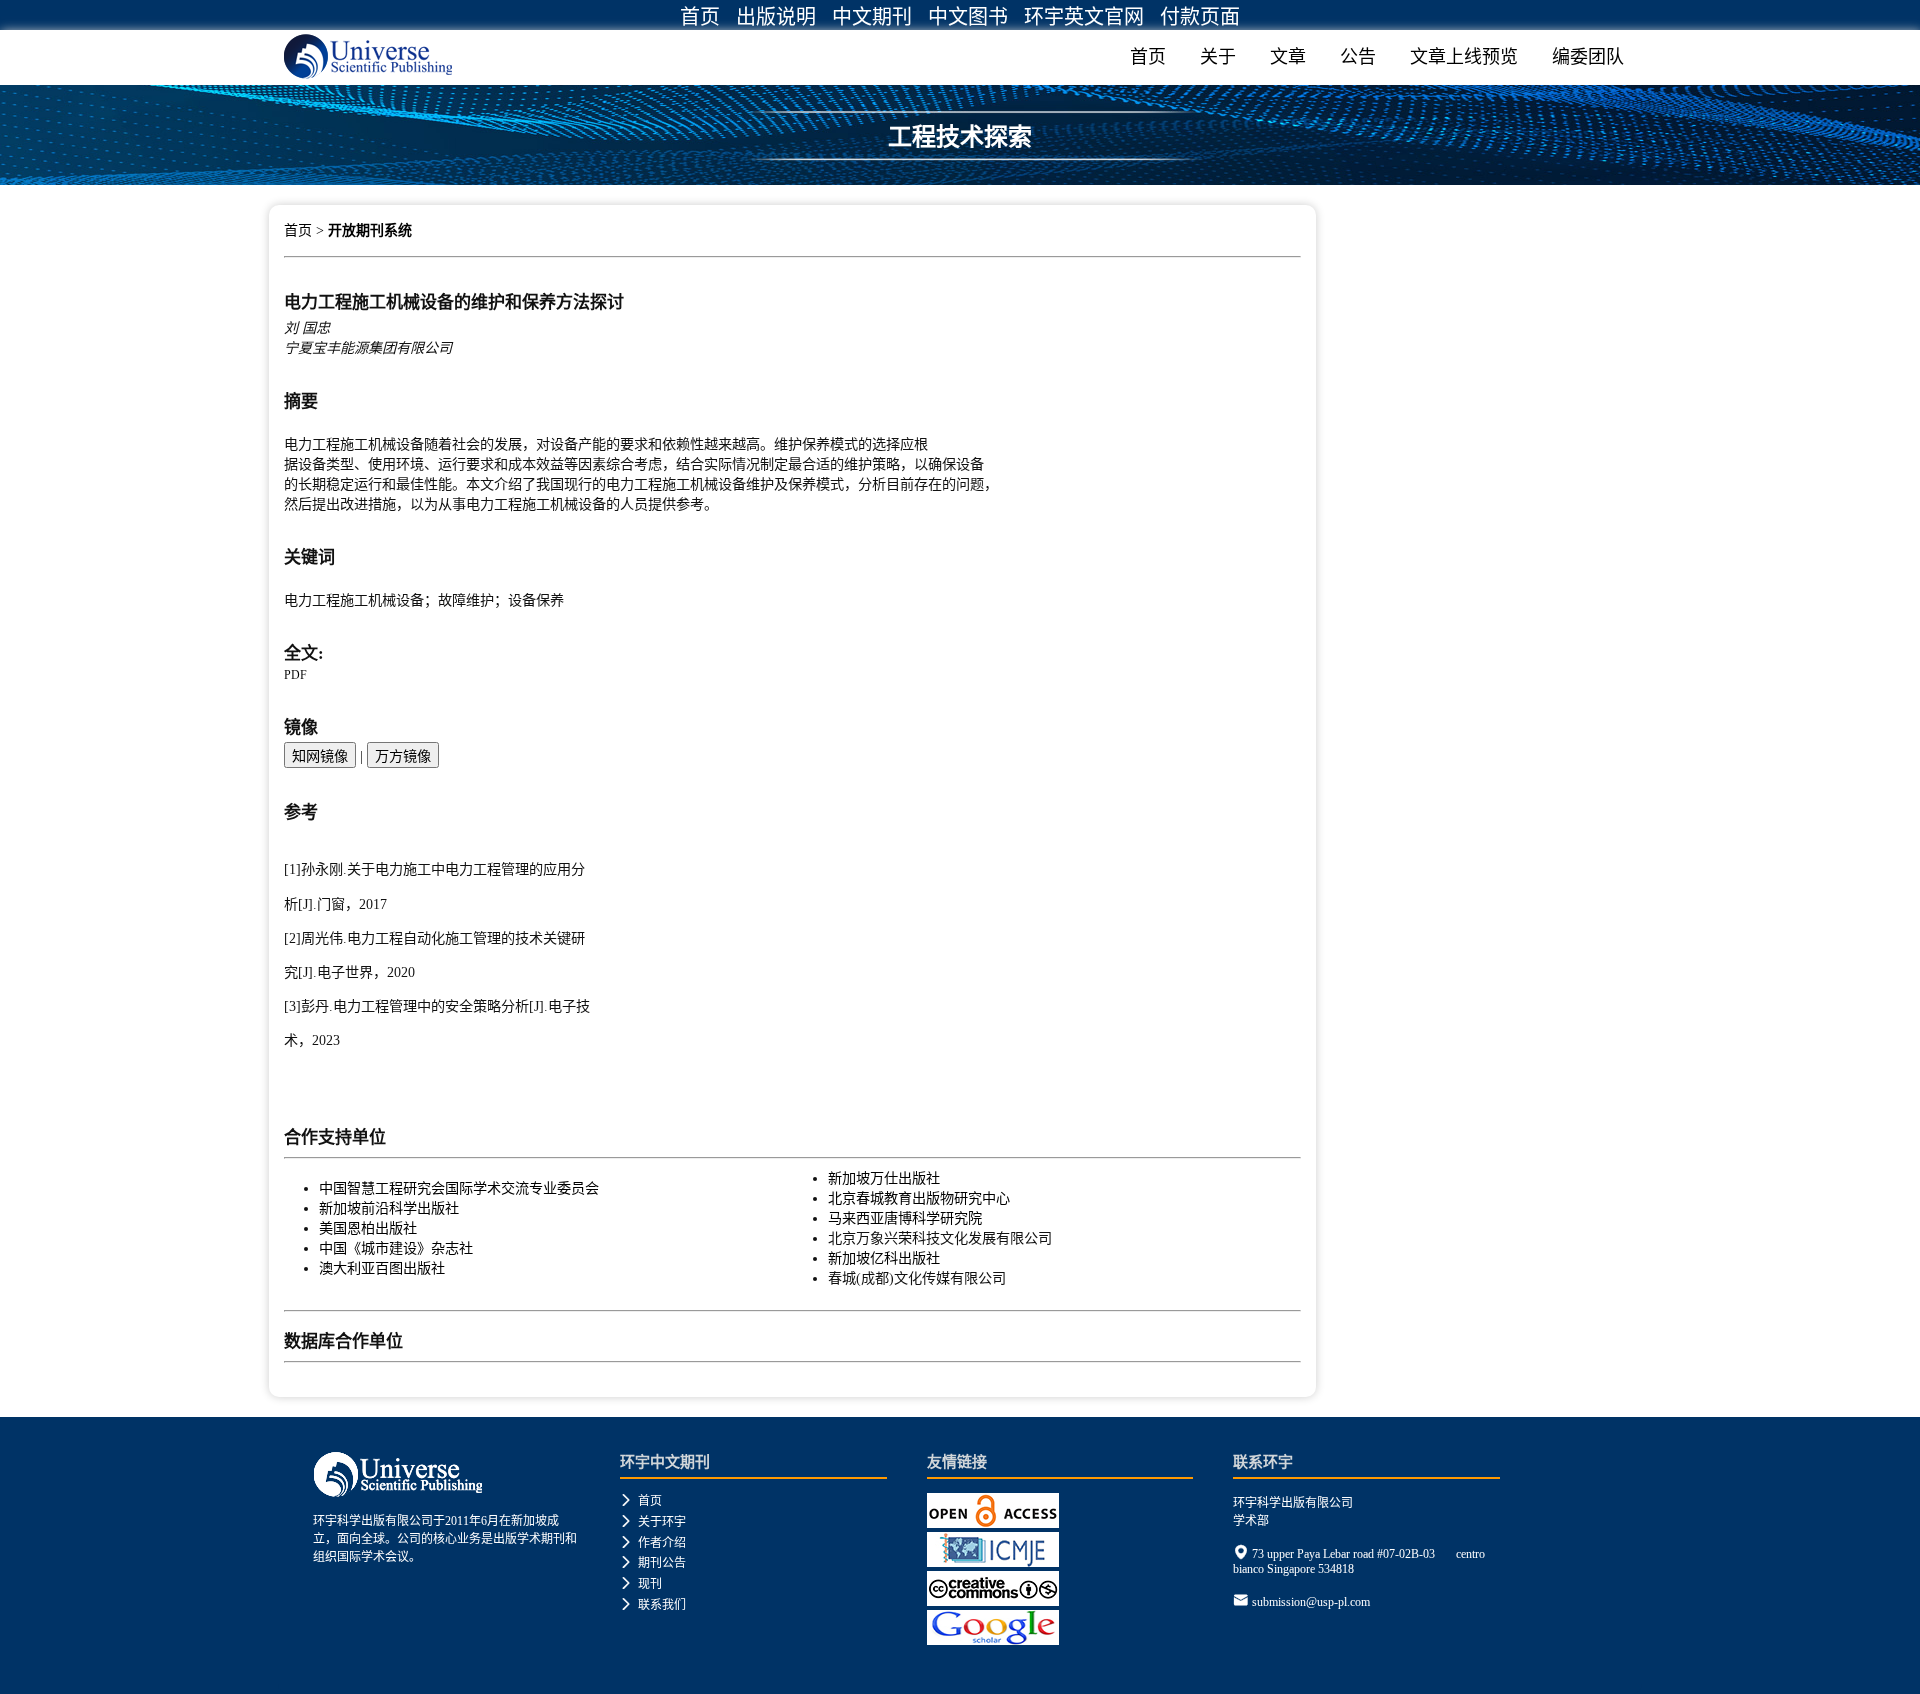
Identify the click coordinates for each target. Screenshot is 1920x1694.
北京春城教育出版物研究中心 (919, 1198)
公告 (1358, 57)
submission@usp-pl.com (1311, 1602)
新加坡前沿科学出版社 (389, 1208)
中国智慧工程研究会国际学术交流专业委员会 (459, 1188)
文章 (1288, 57)
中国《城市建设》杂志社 (396, 1248)
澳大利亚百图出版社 (382, 1268)
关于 (1218, 57)
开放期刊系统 (370, 230)
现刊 (641, 1584)
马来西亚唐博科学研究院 (905, 1218)
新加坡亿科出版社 (884, 1258)
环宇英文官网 (1084, 17)
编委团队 (1588, 57)
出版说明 (776, 17)
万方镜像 (403, 756)
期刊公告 (653, 1563)
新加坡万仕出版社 (884, 1178)
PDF (295, 675)
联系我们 (653, 1605)
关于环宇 (653, 1522)
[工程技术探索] (960, 177)
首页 (700, 17)
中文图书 (968, 17)
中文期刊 (872, 17)
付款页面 (1200, 17)
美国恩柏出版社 (368, 1228)
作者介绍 (653, 1543)
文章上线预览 (1464, 57)
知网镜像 (320, 756)
